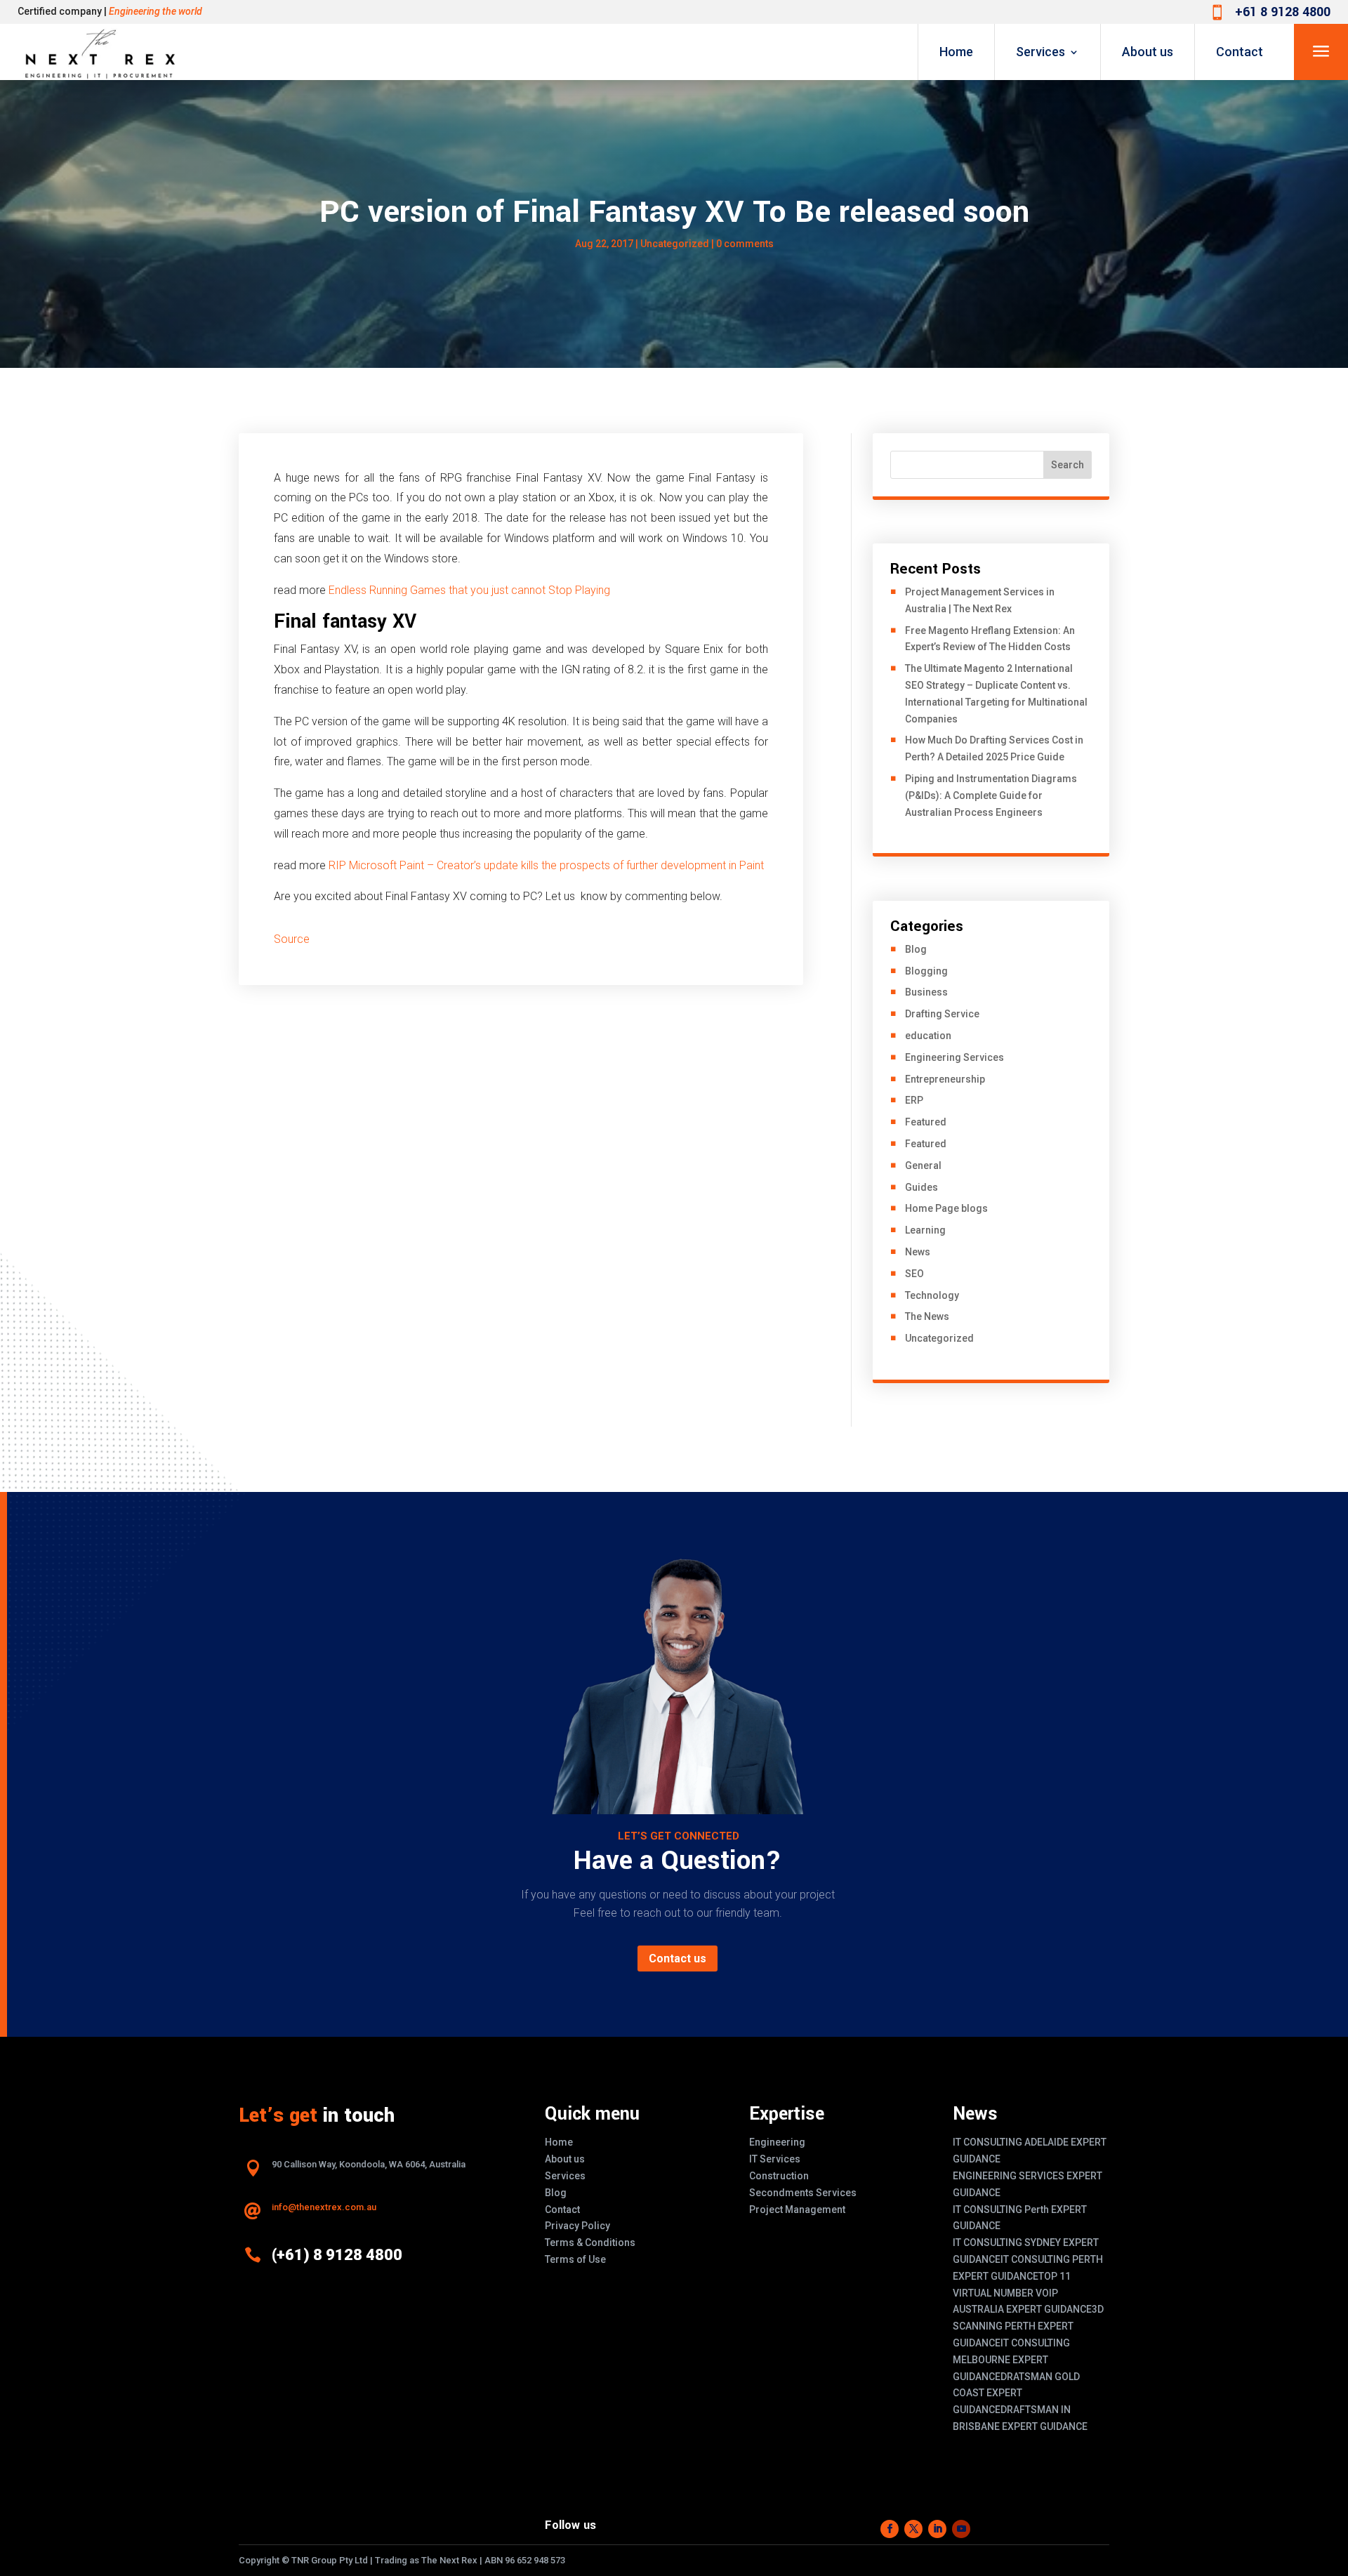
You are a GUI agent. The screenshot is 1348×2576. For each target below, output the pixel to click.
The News (927, 1316)
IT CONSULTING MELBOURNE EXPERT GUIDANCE (1011, 2360)
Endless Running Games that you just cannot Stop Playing (469, 590)
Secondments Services (803, 2193)
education (928, 1036)
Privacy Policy (577, 2226)
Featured (926, 1122)
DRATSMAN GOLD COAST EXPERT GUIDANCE (1016, 2393)
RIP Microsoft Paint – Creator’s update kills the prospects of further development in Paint (546, 865)
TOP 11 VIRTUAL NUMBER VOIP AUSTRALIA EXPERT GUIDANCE (1022, 2293)
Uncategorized (675, 244)
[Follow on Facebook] (890, 2529)
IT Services (775, 2159)
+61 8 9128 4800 (1283, 12)
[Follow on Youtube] (961, 2529)
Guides (921, 1187)
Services (1040, 52)
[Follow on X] (913, 2529)
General (923, 1165)
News (918, 1252)
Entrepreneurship (945, 1079)
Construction (779, 2176)
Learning (925, 1230)
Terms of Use (575, 2259)
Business (926, 992)
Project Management (797, 2210)
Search (1068, 465)
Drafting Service (942, 1014)
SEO (914, 1274)
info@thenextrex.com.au (324, 2207)
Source (292, 939)
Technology (932, 1295)
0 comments (745, 244)
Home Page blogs (946, 1208)
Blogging (926, 971)
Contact (1240, 52)
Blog (916, 949)
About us (1148, 52)
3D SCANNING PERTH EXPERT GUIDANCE (1028, 2326)
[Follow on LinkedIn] (937, 2529)
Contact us (678, 1959)
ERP (914, 1100)
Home (956, 52)
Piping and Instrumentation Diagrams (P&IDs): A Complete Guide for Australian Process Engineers (991, 795)
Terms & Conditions (590, 2243)
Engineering (777, 2142)
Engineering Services (954, 1057)
